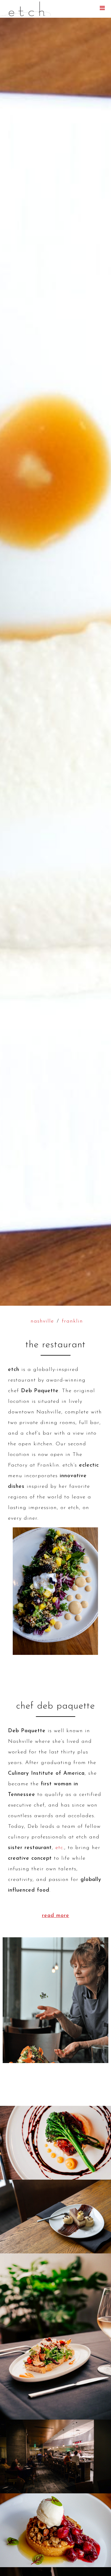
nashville (42, 1321)
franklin (72, 1321)
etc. (60, 1848)
